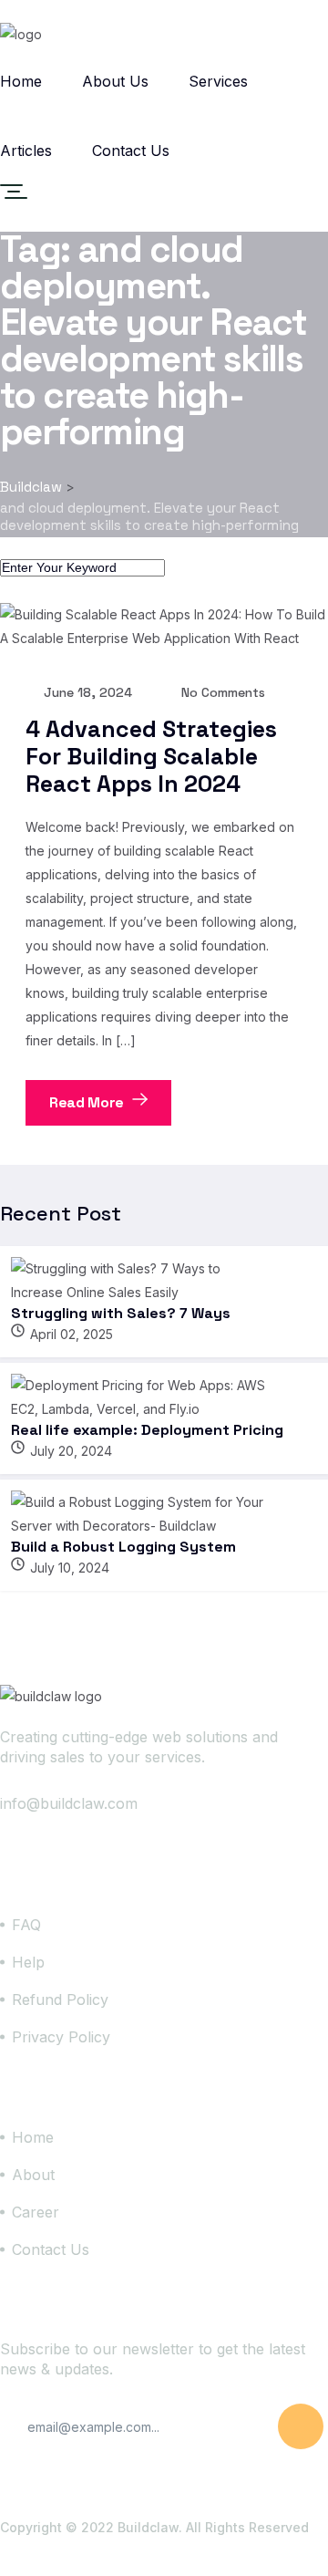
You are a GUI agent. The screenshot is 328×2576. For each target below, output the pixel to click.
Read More (88, 1102)
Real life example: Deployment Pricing (147, 1430)
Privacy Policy (61, 2037)
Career (36, 2212)
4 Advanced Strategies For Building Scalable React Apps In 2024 (151, 756)
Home (21, 81)
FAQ (26, 1925)
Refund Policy (60, 2000)
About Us (115, 81)
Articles (26, 151)
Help (28, 1962)
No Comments (221, 692)
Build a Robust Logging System (123, 1547)
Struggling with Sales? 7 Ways (121, 1313)
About (33, 2175)
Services (218, 81)
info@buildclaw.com (69, 1803)
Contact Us (131, 151)
